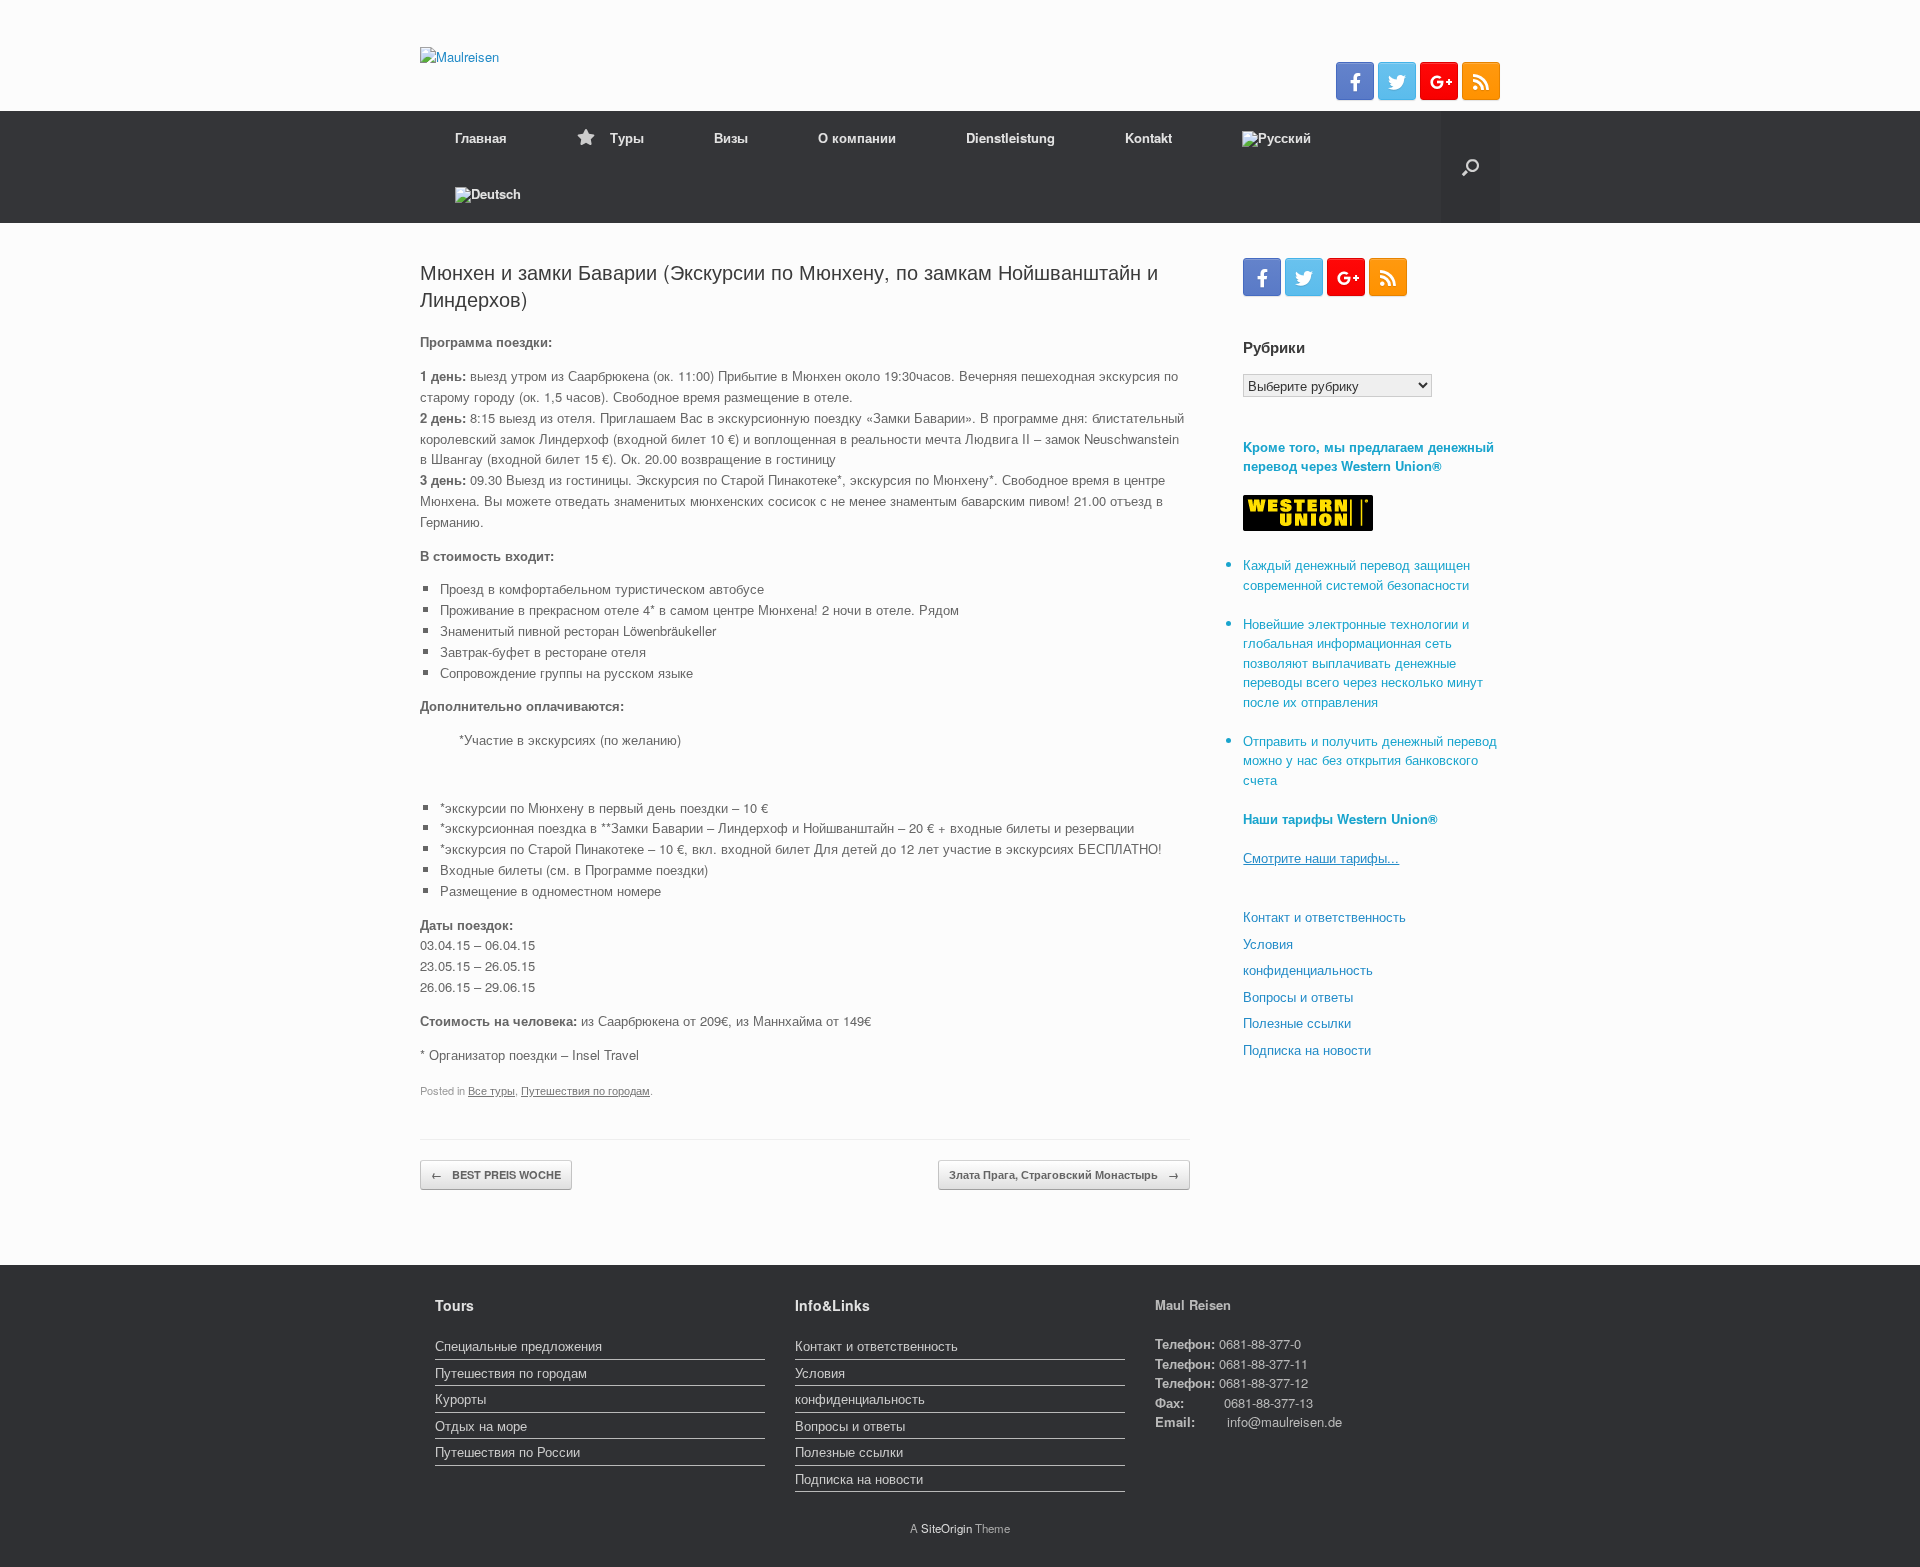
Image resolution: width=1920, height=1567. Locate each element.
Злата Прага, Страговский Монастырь (1064, 1174)
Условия (1268, 943)
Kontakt (1148, 137)
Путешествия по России (507, 1451)
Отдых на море (481, 1425)
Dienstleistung (1010, 137)
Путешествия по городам (585, 1090)
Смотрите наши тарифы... (1321, 857)
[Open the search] (1470, 167)
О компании (857, 137)
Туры (627, 137)
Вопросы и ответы (1298, 996)
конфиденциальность (1308, 969)
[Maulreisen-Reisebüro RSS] (1481, 81)
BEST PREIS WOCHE (496, 1174)
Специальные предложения (518, 1345)
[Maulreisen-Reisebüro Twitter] (1397, 81)
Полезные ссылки (1297, 1022)
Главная (481, 137)
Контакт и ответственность (1324, 916)
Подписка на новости (1307, 1049)
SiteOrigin (946, 1528)
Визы (731, 137)
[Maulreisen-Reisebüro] (459, 55)
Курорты (460, 1398)
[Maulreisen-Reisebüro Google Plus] (1439, 81)
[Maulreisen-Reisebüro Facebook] (1355, 81)
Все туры (491, 1090)
